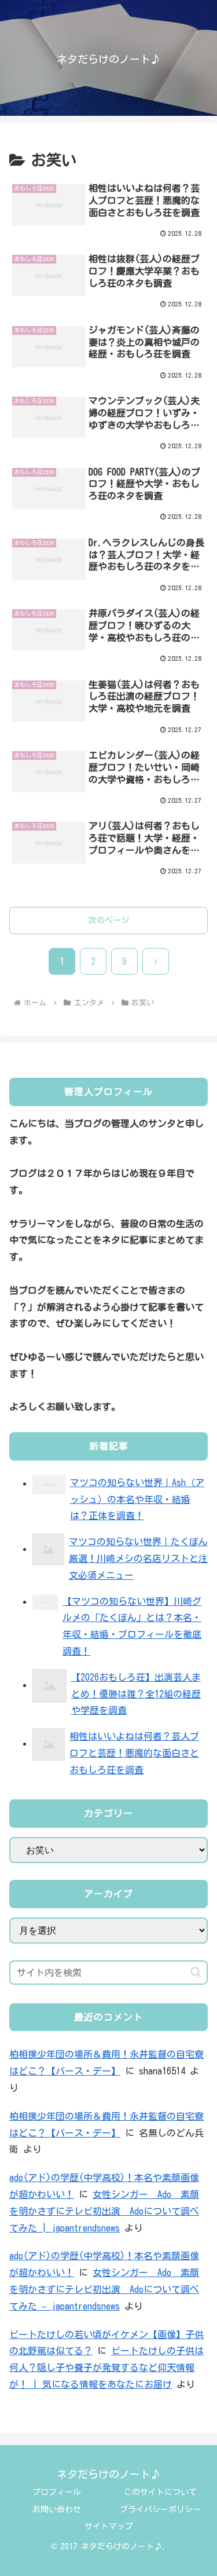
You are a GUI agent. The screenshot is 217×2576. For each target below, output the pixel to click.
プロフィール (57, 2492)
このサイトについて (160, 2492)
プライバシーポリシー (160, 2509)
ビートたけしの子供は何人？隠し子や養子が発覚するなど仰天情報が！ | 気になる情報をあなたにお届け (106, 2368)
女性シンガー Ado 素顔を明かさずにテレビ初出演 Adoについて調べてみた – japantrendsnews (104, 2289)
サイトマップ (109, 2526)
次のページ (109, 920)
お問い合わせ (57, 2509)
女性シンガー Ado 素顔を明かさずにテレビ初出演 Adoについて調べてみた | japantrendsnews (104, 2211)
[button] (196, 1972)
